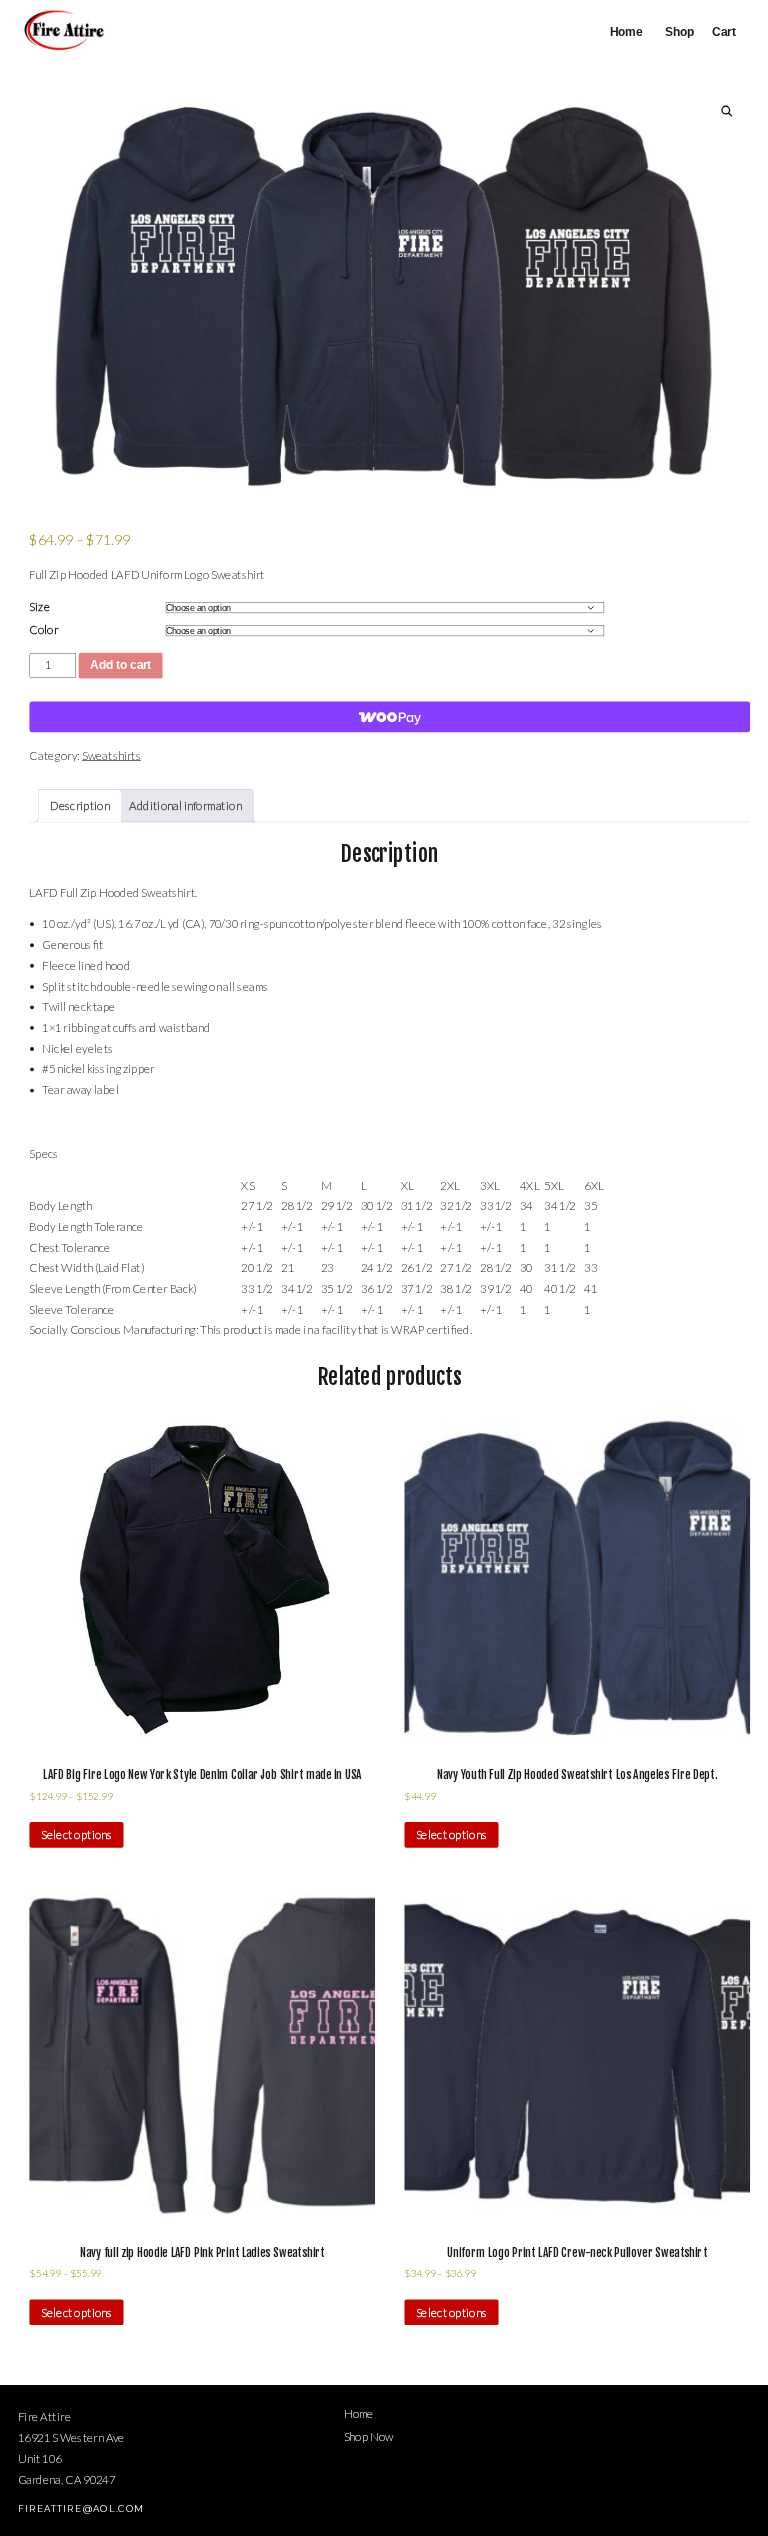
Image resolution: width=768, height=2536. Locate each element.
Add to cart (120, 665)
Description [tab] (80, 806)
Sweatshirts (111, 755)
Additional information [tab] (185, 806)
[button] (727, 111)
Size (39, 606)
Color (43, 629)
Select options (76, 1835)
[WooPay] (389, 717)
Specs (43, 1154)
